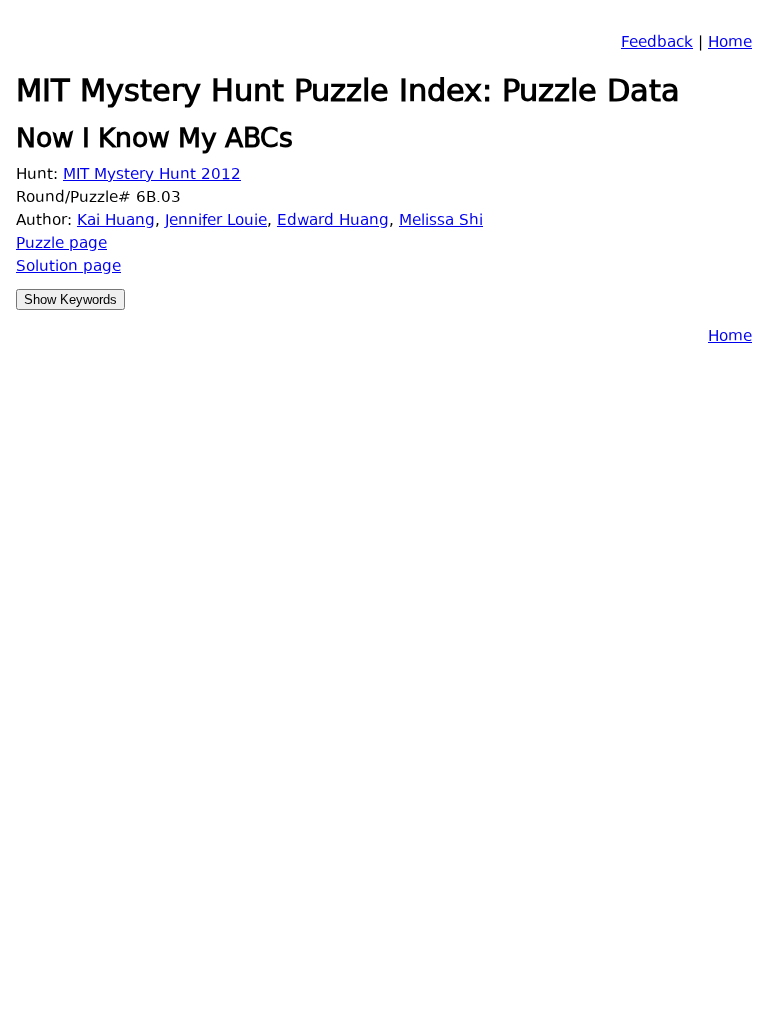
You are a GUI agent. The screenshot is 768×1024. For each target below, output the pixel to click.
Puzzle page (61, 244)
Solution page (68, 267)
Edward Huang (333, 221)
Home (730, 43)
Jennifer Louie (216, 221)
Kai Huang (116, 221)
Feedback (657, 43)
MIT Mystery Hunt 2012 (152, 175)
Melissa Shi (441, 221)
